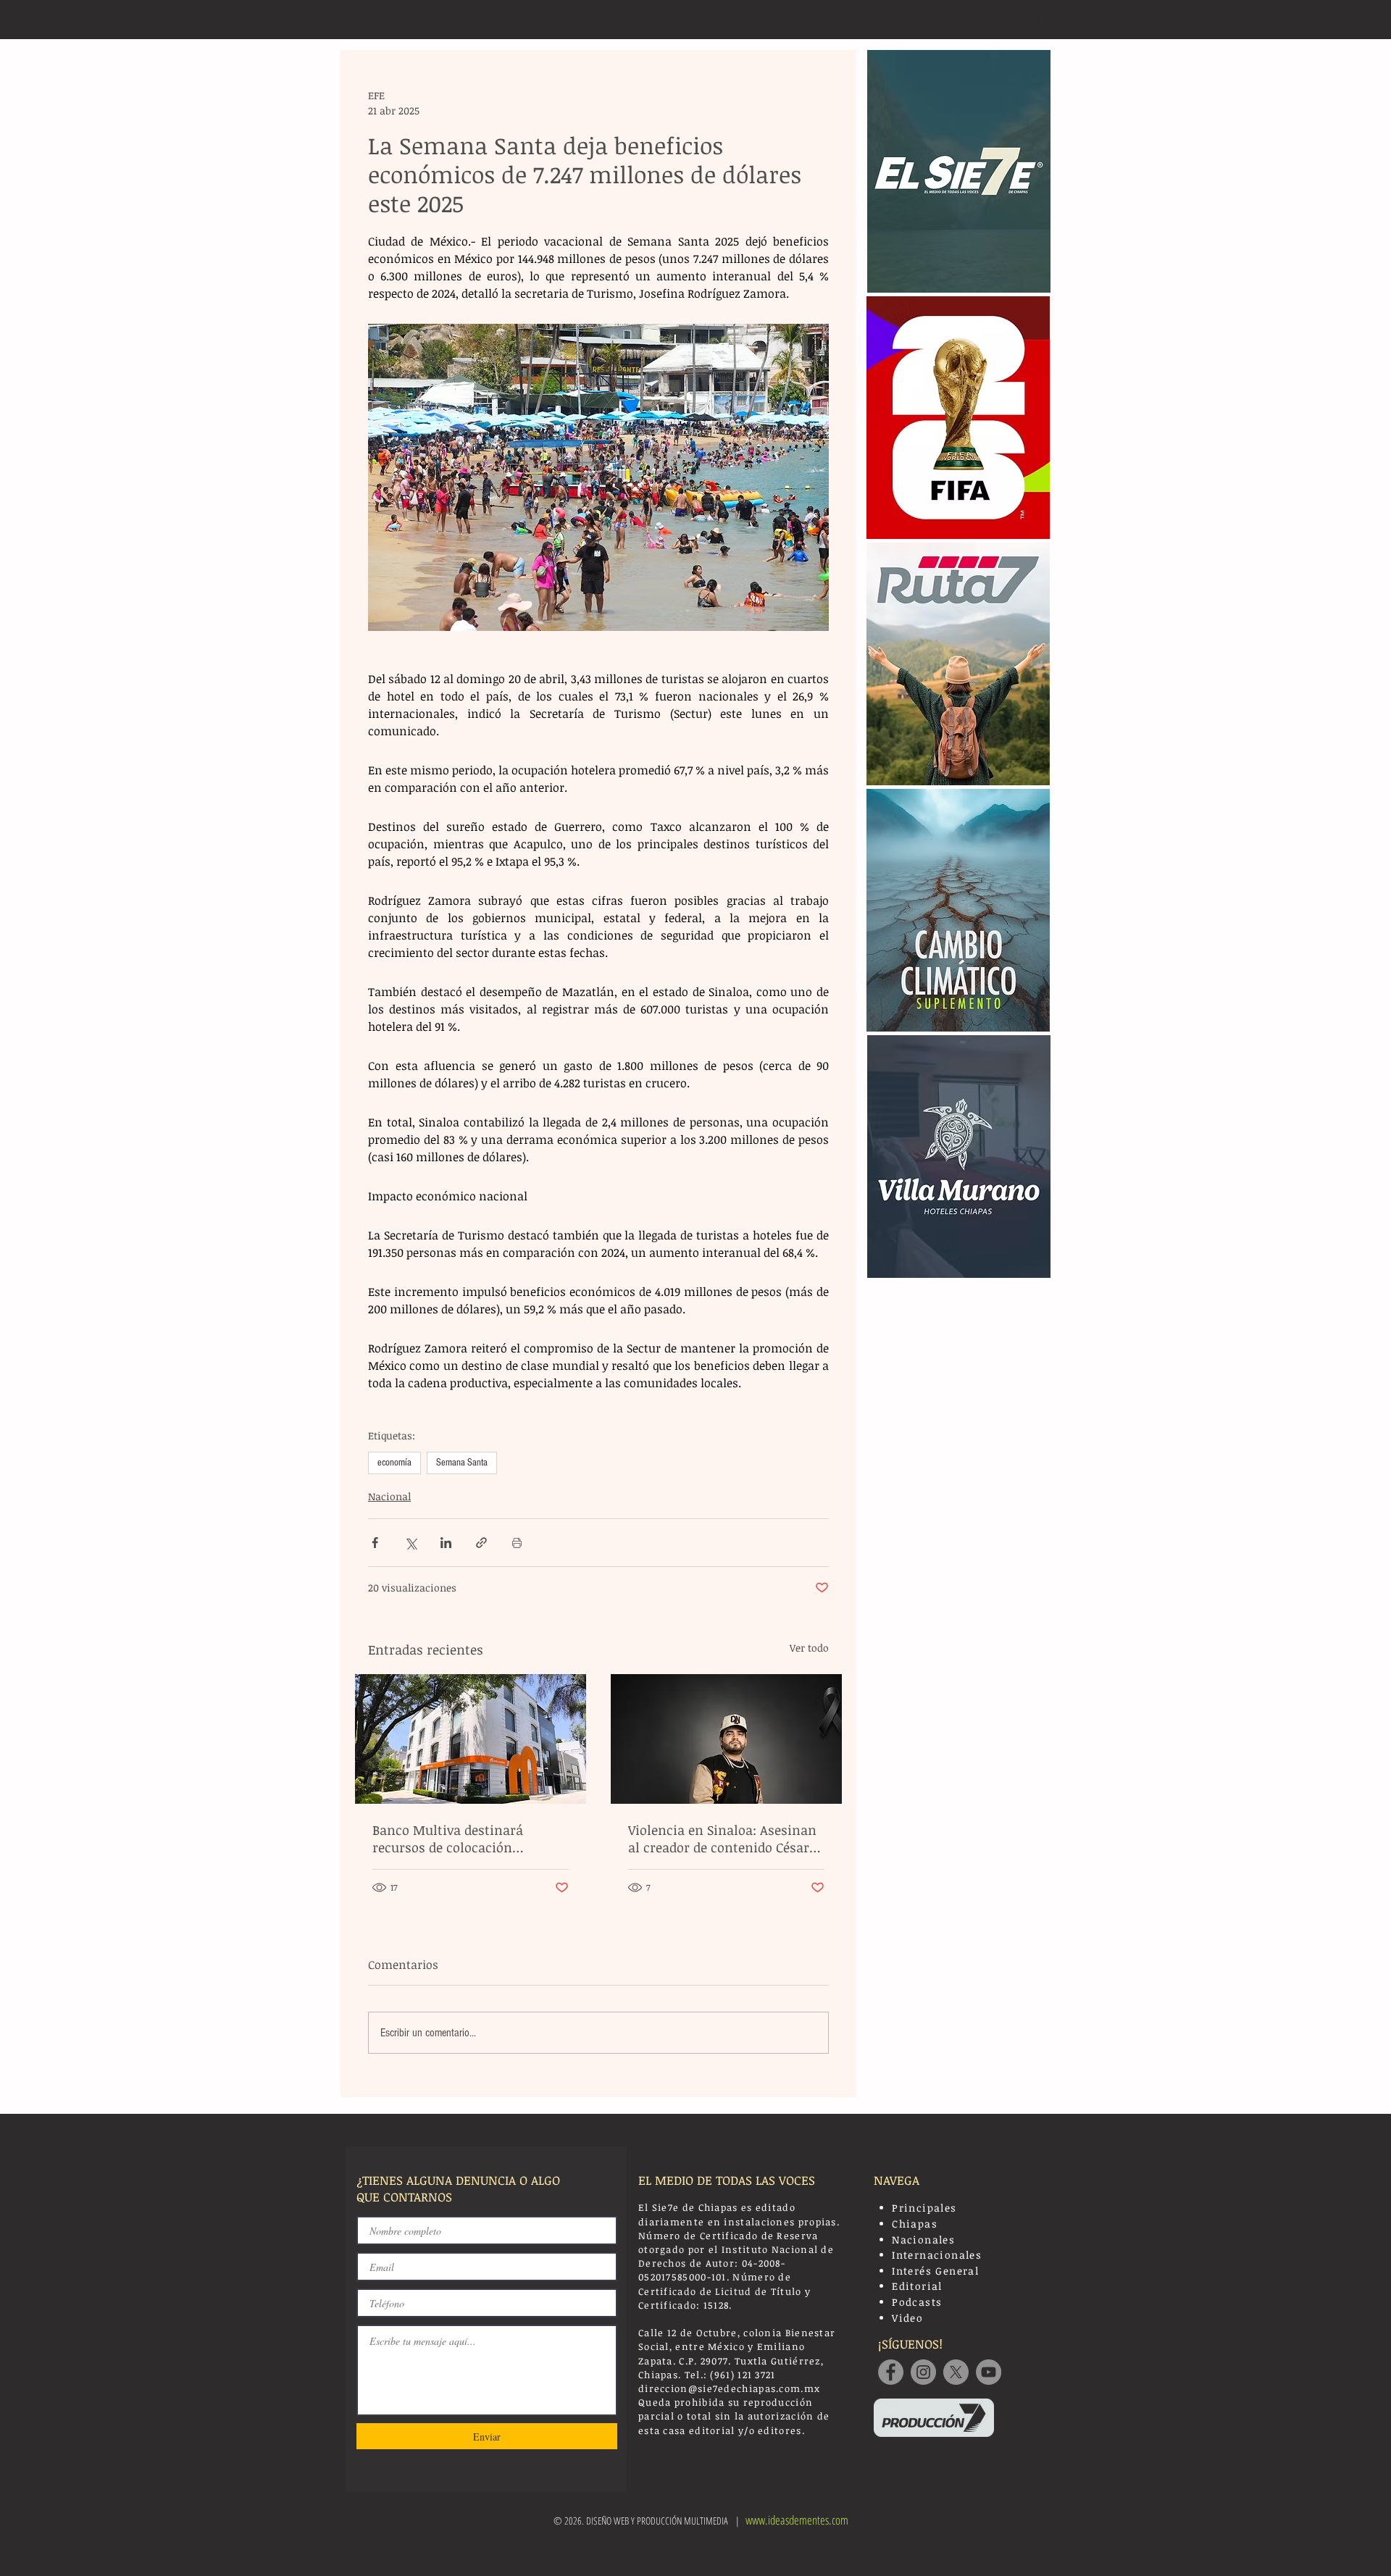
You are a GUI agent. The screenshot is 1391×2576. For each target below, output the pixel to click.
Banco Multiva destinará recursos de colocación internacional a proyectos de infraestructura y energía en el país (467, 1839)
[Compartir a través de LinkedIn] (446, 1543)
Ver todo (809, 1648)
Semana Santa (462, 1463)
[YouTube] (989, 2372)
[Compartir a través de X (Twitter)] (410, 1543)
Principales (924, 2208)
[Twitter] (956, 2372)
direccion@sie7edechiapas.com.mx (729, 2388)
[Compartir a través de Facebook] (375, 1543)
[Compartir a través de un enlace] (481, 1543)
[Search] (1035, 20)
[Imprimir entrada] (517, 1543)
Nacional (389, 1496)
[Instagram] (923, 2372)
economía (394, 1463)
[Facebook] (891, 2372)
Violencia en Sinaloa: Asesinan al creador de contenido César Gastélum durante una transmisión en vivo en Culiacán (722, 1839)
